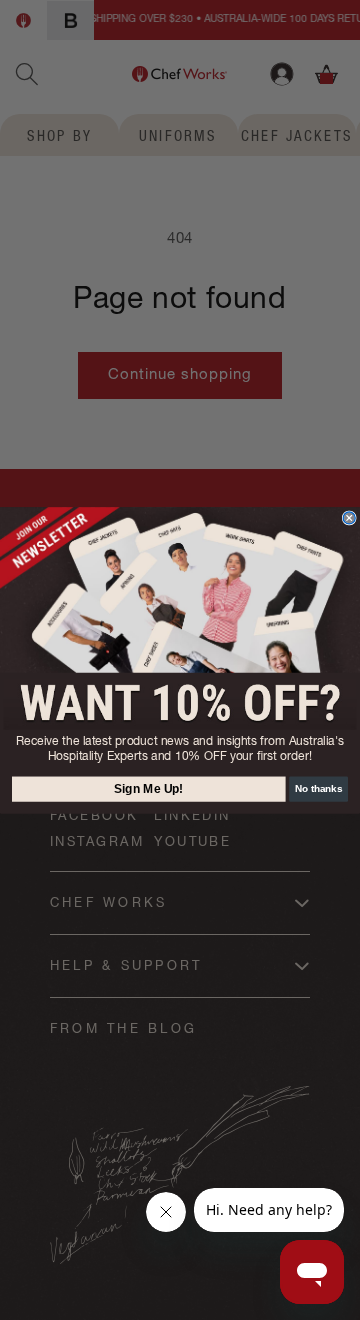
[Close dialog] (349, 518)
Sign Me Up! (149, 788)
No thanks (318, 788)
